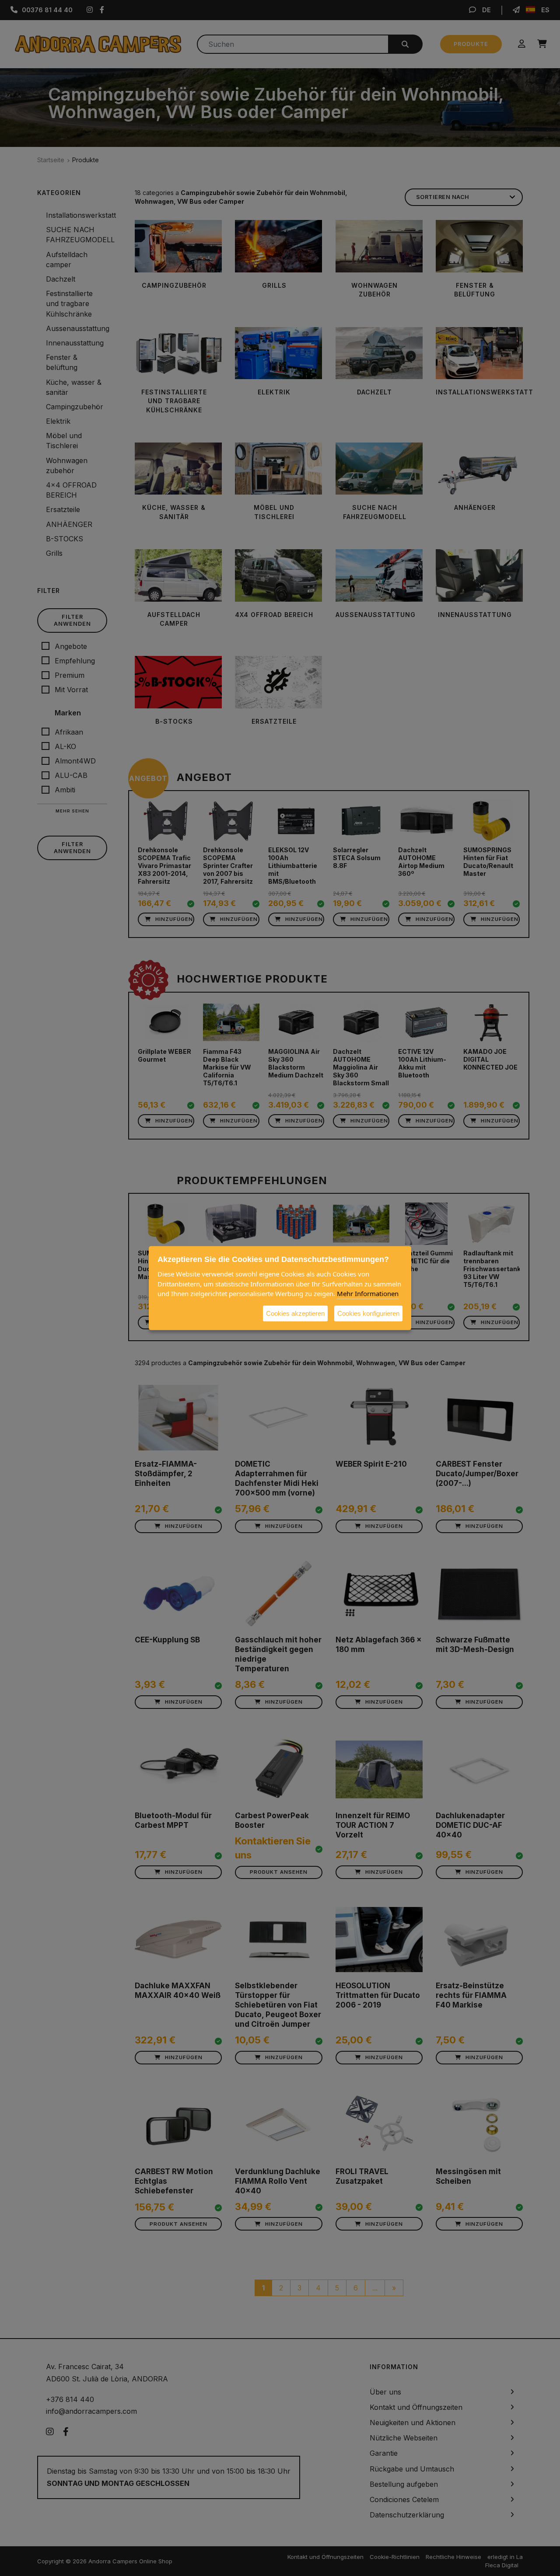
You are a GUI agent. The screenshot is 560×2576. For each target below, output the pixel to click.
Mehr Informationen (368, 1293)
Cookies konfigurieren (368, 1313)
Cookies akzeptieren (295, 1313)
